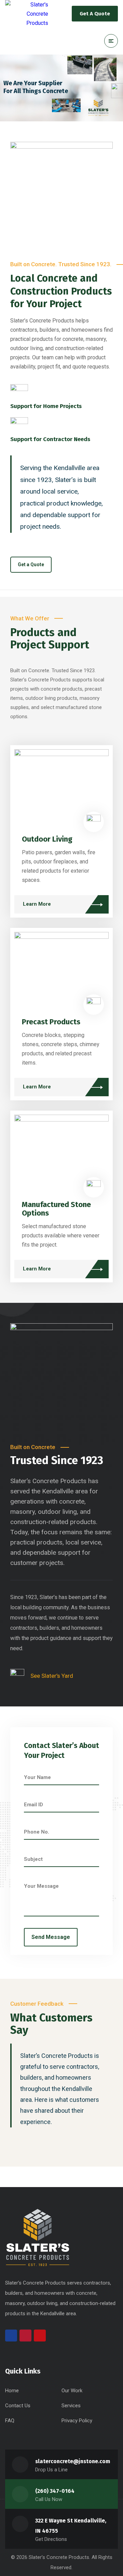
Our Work (72, 2391)
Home (12, 2391)
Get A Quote (95, 14)
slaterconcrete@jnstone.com (73, 2461)
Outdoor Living (47, 839)
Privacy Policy (77, 2421)
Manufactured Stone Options (56, 1209)
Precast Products (51, 1022)
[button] (31, 565)
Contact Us (18, 2406)
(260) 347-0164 (55, 2491)
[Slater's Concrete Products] (27, 14)
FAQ (10, 2421)
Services (71, 2406)
